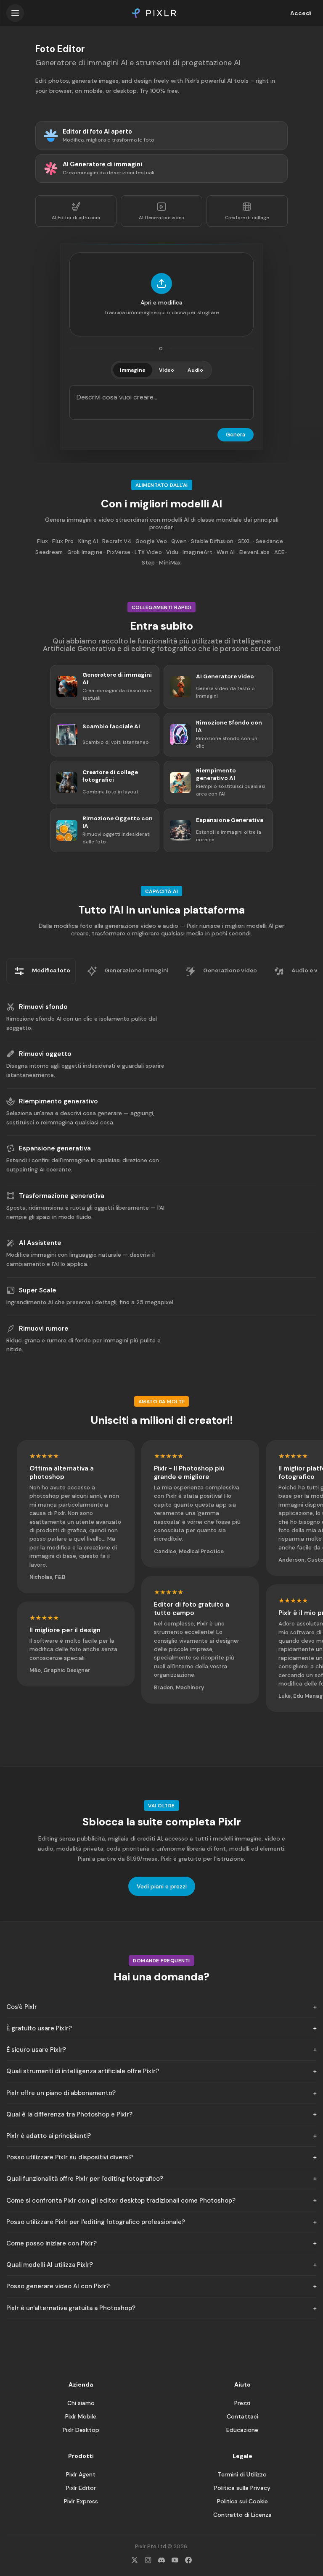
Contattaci (242, 2416)
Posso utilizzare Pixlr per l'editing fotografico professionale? (96, 2222)
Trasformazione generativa (62, 1196)
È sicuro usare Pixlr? (36, 2050)
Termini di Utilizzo (242, 2474)
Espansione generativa (55, 1148)
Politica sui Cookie (242, 2501)
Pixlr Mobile (81, 2416)
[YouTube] (175, 2560)
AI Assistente (40, 1243)
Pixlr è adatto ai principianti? (49, 2136)
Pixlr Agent (81, 2474)
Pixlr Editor (81, 2488)
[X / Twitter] (135, 2560)
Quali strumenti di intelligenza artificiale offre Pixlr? (83, 2071)
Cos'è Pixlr (22, 2007)
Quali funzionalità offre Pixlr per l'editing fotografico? (85, 2179)
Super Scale (38, 1290)
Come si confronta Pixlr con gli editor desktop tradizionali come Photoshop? (121, 2200)
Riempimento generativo (58, 1101)
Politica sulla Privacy (242, 2488)
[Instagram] (148, 2560)
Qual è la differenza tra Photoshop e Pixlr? (69, 2114)
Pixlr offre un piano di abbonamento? (61, 2093)
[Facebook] (188, 2560)
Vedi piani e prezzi (162, 1886)
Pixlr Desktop (81, 2430)
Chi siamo (81, 2403)
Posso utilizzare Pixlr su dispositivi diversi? (70, 2157)
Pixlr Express (81, 2501)
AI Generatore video (161, 218)
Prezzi (242, 2403)
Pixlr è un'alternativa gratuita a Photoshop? (71, 2308)
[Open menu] (15, 13)
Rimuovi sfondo (43, 1007)
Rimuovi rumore (44, 1329)
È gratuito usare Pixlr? (39, 2028)
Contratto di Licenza (242, 2515)
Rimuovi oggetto (45, 1054)
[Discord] (161, 2560)
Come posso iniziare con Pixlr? (52, 2243)
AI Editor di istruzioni (76, 218)
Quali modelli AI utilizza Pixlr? (50, 2265)
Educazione (242, 2430)
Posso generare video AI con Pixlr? (58, 2286)
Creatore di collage (247, 218)
